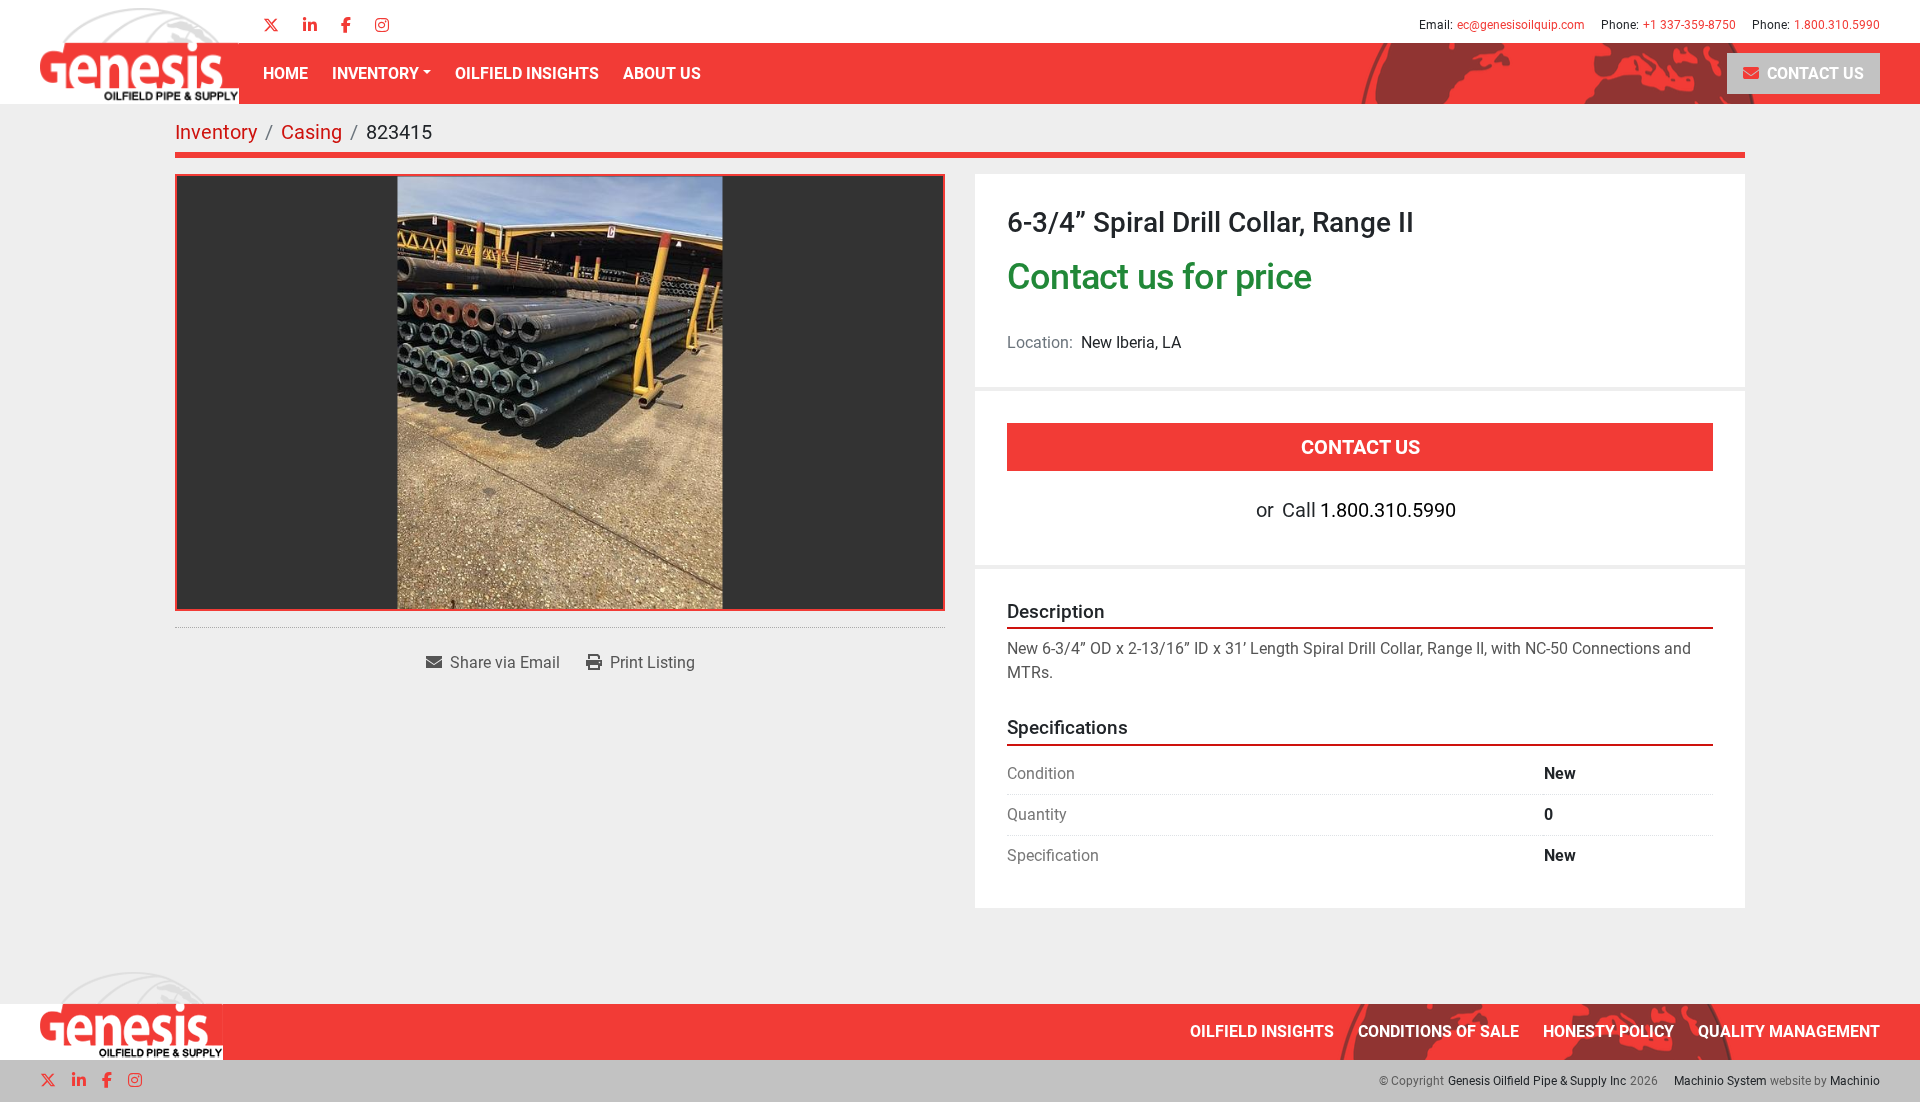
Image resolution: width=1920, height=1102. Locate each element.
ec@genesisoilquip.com (1521, 25)
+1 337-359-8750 (1689, 25)
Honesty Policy (1608, 1031)
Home (285, 73)
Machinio (1855, 1081)
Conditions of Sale (1438, 1031)
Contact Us (1815, 73)
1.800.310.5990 (1837, 25)
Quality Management (1789, 1031)
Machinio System (1720, 1081)
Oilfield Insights (527, 73)
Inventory (375, 73)
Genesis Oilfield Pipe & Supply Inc (1537, 1081)
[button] (381, 74)
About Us (662, 73)
